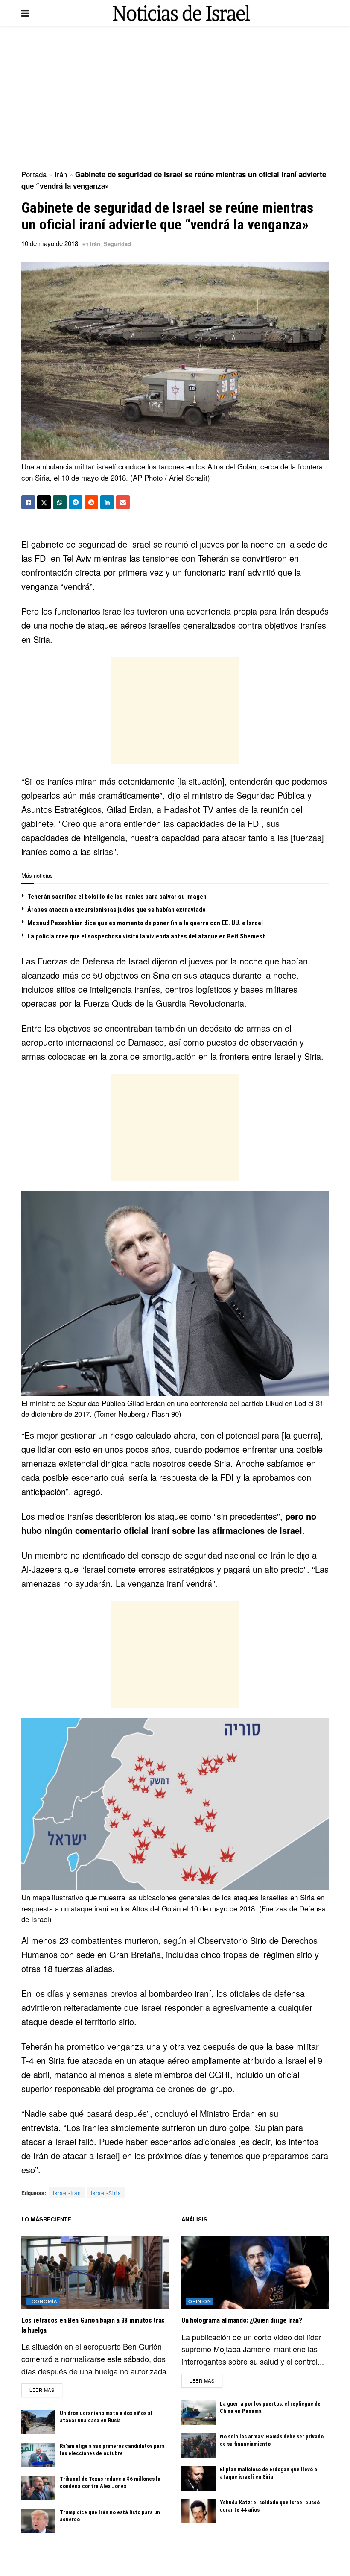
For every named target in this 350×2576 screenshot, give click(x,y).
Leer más (46, 2390)
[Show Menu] (25, 13)
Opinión (200, 2301)
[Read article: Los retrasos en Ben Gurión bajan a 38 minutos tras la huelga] (95, 2273)
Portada (34, 174)
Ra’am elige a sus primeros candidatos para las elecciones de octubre (112, 2450)
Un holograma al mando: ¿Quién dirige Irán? (242, 2320)
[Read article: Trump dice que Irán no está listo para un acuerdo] (38, 2521)
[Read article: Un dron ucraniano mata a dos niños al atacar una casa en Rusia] (38, 2422)
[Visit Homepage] (181, 13)
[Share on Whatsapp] (60, 502)
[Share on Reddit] (91, 502)
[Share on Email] (123, 502)
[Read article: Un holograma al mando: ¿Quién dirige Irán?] (255, 2273)
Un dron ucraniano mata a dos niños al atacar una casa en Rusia (106, 2417)
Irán (61, 174)
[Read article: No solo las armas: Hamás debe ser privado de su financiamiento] (198, 2446)
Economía (43, 2301)
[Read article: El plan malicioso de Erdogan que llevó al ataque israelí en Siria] (198, 2478)
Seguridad (117, 244)
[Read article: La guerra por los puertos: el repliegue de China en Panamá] (198, 2413)
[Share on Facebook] (28, 502)
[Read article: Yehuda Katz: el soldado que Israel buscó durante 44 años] (198, 2511)
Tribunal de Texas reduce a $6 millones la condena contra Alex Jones (110, 2482)
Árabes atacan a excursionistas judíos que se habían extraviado (117, 910)
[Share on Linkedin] (107, 502)
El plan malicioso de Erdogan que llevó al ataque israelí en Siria (269, 2473)
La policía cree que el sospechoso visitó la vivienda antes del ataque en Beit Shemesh (147, 936)
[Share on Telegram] (76, 502)
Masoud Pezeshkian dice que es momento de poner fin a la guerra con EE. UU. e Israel (145, 923)
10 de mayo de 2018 (50, 243)
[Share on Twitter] (44, 502)
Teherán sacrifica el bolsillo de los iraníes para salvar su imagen (117, 897)
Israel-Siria (106, 2193)
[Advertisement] (175, 98)
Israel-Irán (67, 2193)
